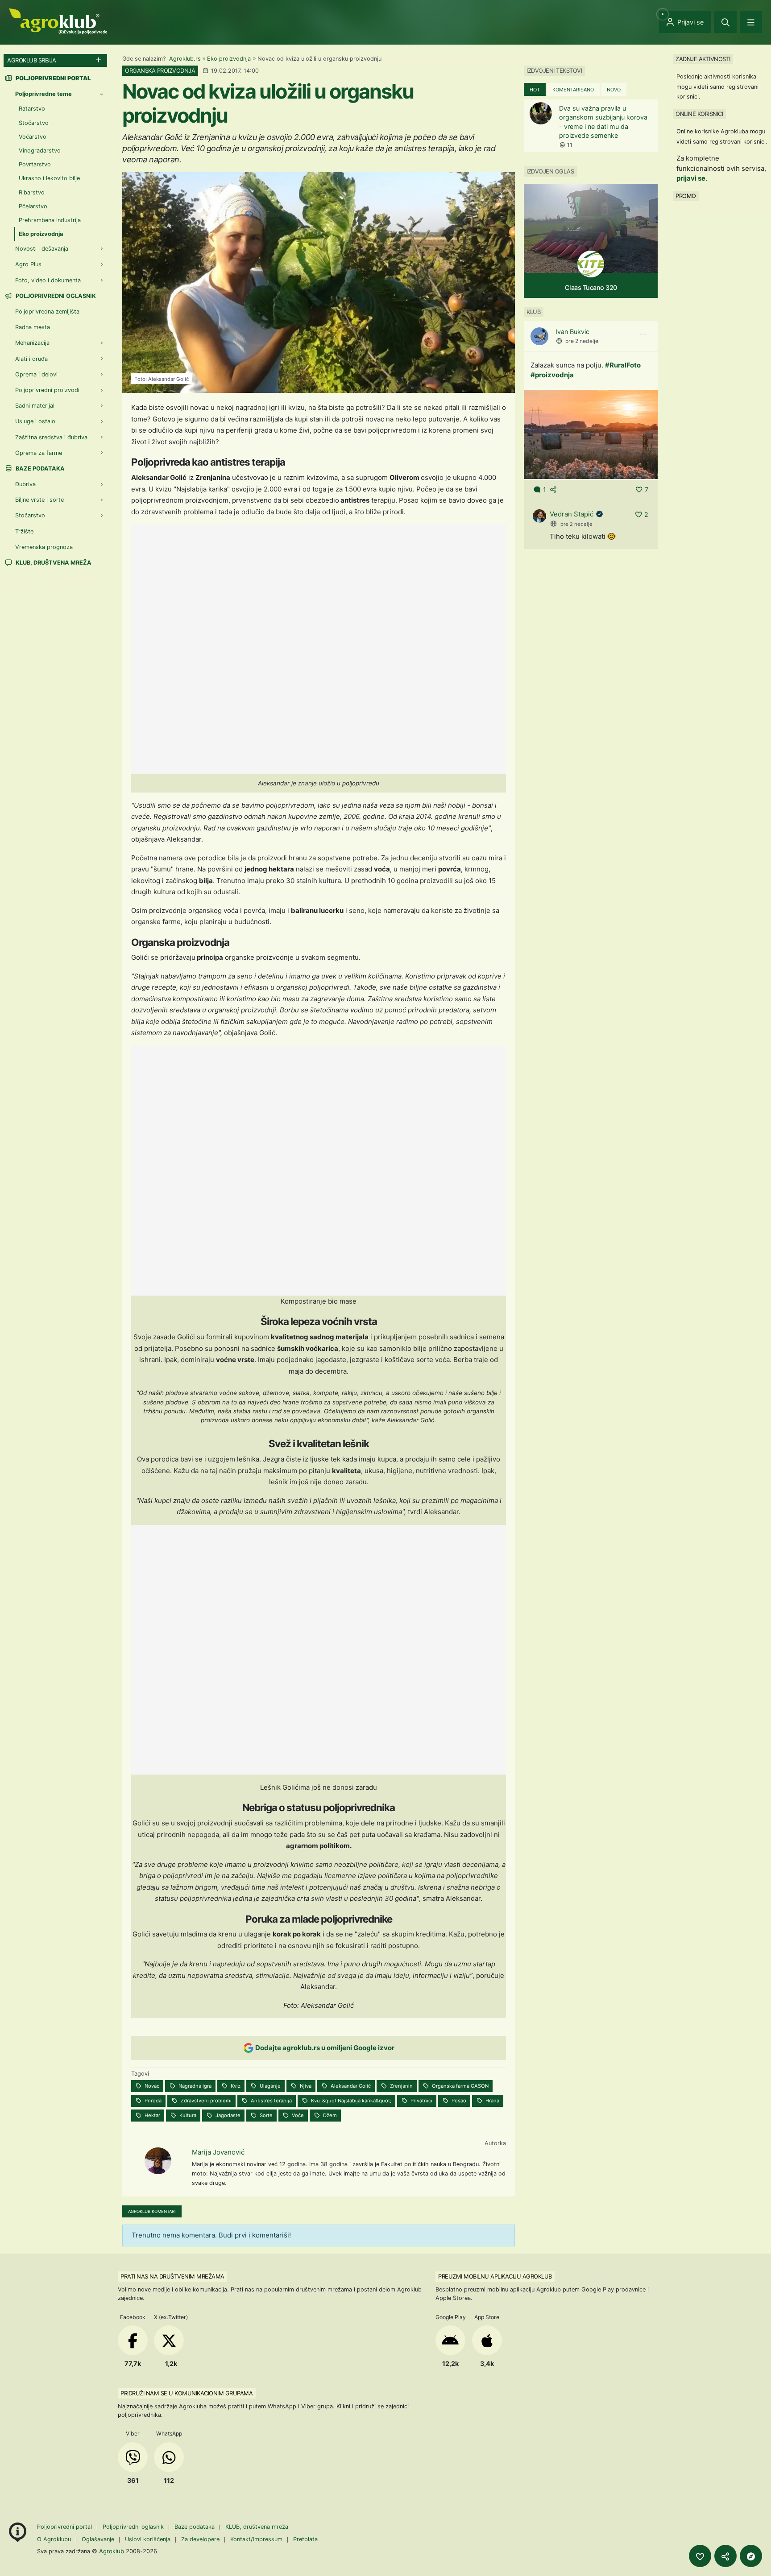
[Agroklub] (58, 21)
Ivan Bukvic (572, 332)
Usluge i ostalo (35, 421)
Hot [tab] (535, 90)
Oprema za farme (39, 453)
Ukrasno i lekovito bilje (49, 178)
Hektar (152, 2115)
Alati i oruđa (31, 359)
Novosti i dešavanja (42, 249)
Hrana (492, 2101)
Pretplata (305, 2539)
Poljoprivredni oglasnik (55, 296)
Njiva (305, 2086)
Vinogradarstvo (40, 151)
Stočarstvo (34, 123)
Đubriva (25, 484)
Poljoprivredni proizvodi (47, 390)
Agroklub (112, 2551)
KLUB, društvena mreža (53, 563)
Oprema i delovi (36, 374)
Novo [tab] (614, 90)
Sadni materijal (35, 406)
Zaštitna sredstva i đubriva (51, 437)
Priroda (152, 2101)
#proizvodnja (552, 375)
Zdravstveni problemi (205, 2101)
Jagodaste (227, 2115)
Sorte (265, 2115)
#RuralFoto (623, 365)
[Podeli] (725, 2556)
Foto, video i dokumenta (48, 280)
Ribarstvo (32, 192)
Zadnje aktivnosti (703, 59)
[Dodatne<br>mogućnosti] (751, 2556)
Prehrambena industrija (50, 220)
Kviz (235, 2086)
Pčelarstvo (33, 206)
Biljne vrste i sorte (39, 500)
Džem (329, 2115)
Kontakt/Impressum (256, 2539)
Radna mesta (33, 327)
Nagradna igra (194, 2086)
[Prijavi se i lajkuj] (700, 2556)
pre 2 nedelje (582, 341)
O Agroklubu (54, 2539)
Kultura (187, 2115)
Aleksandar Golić (350, 2086)
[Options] (643, 334)
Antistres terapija (271, 2101)
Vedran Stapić (572, 514)
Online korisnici (699, 114)
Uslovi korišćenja (148, 2539)
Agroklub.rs (185, 59)
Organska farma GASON (460, 2086)
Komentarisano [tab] (573, 90)
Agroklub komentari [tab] (152, 2211)
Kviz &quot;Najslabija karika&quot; (350, 2101)
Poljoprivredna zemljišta (47, 312)
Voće (297, 2115)
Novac (151, 2086)
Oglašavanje (98, 2539)
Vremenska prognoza (44, 547)
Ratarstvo (32, 109)
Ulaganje (269, 2086)
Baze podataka (39, 469)
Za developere (200, 2539)
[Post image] (591, 434)
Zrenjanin (401, 2086)
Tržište (24, 531)
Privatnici (421, 2101)
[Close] (725, 22)
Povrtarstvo (35, 164)
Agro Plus (28, 264)
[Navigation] (751, 22)
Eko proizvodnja (229, 59)
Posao (458, 2101)
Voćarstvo (33, 137)
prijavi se (691, 178)
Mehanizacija (32, 343)
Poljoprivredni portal (65, 2527)
